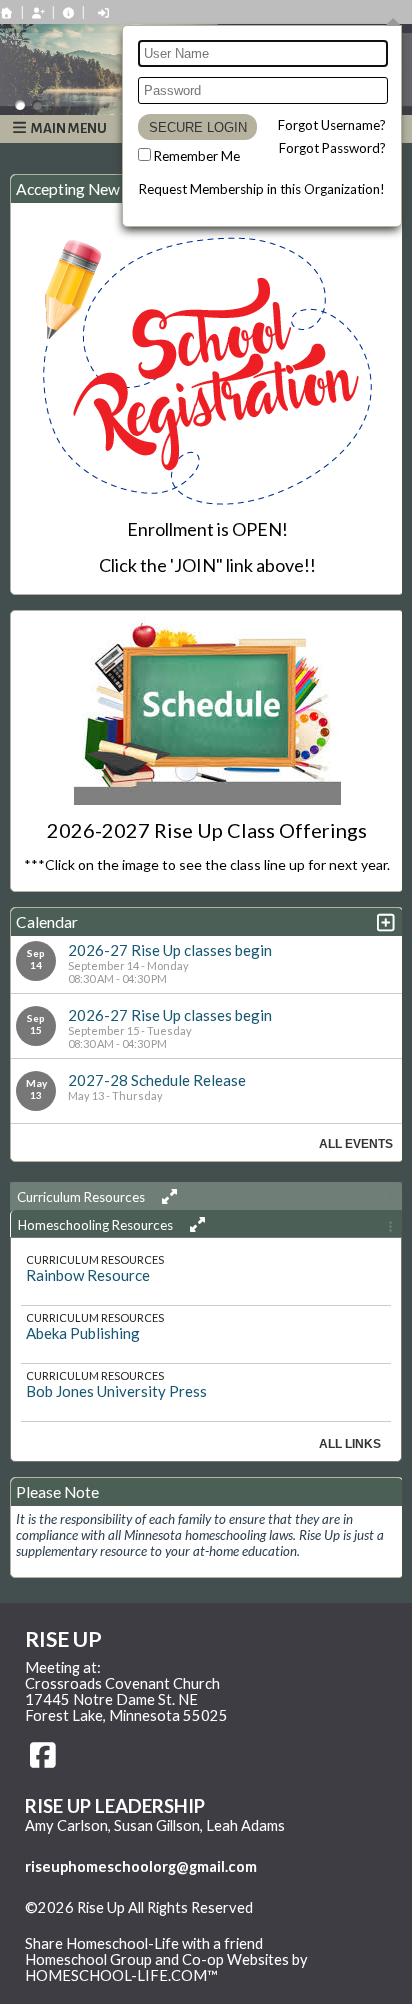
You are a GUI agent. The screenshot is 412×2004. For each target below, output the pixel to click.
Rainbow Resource (88, 1275)
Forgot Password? (332, 148)
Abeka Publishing (83, 1333)
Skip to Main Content (109, 1924)
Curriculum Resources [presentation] (82, 1197)
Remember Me (197, 156)
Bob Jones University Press (116, 1391)
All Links (350, 1444)
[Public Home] (7, 12)
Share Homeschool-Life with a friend (144, 1943)
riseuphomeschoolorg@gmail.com (141, 1866)
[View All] (166, 1196)
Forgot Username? (332, 125)
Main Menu (68, 128)
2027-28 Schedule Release (157, 1080)
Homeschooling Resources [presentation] (97, 1225)
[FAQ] (69, 12)
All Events (356, 1144)
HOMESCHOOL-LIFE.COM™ (121, 1975)
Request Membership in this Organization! (262, 189)
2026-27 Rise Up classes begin (170, 950)
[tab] (206, 1196)
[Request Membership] (38, 12)
